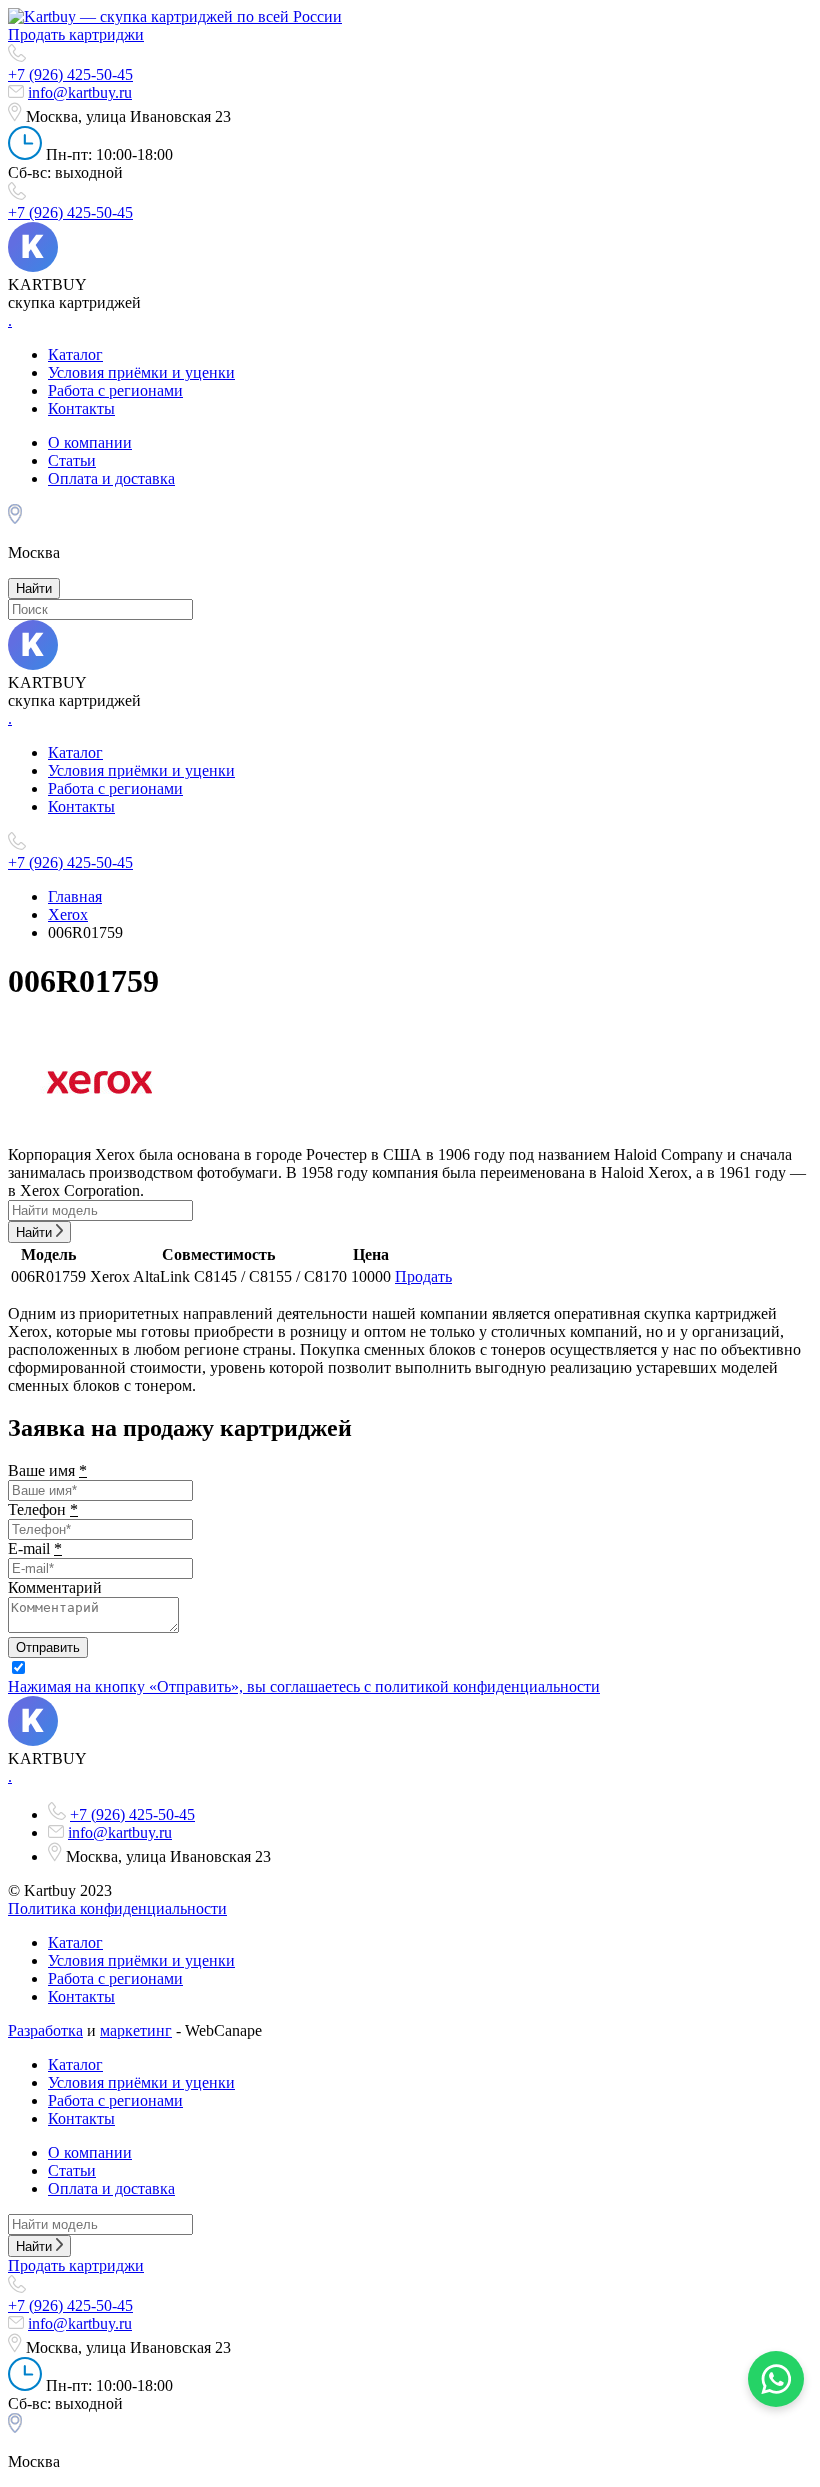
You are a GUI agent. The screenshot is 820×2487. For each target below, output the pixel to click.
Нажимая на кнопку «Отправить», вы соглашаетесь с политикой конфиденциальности (304, 1686)
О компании (90, 442)
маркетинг (136, 2030)
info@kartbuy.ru (80, 92)
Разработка (45, 2030)
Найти (34, 588)
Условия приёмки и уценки (141, 372)
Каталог (75, 354)
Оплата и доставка (111, 478)
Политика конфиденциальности (117, 1908)
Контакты (81, 408)
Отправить (48, 1647)
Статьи (72, 460)
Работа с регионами (115, 390)
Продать (423, 1276)
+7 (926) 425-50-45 (70, 74)
